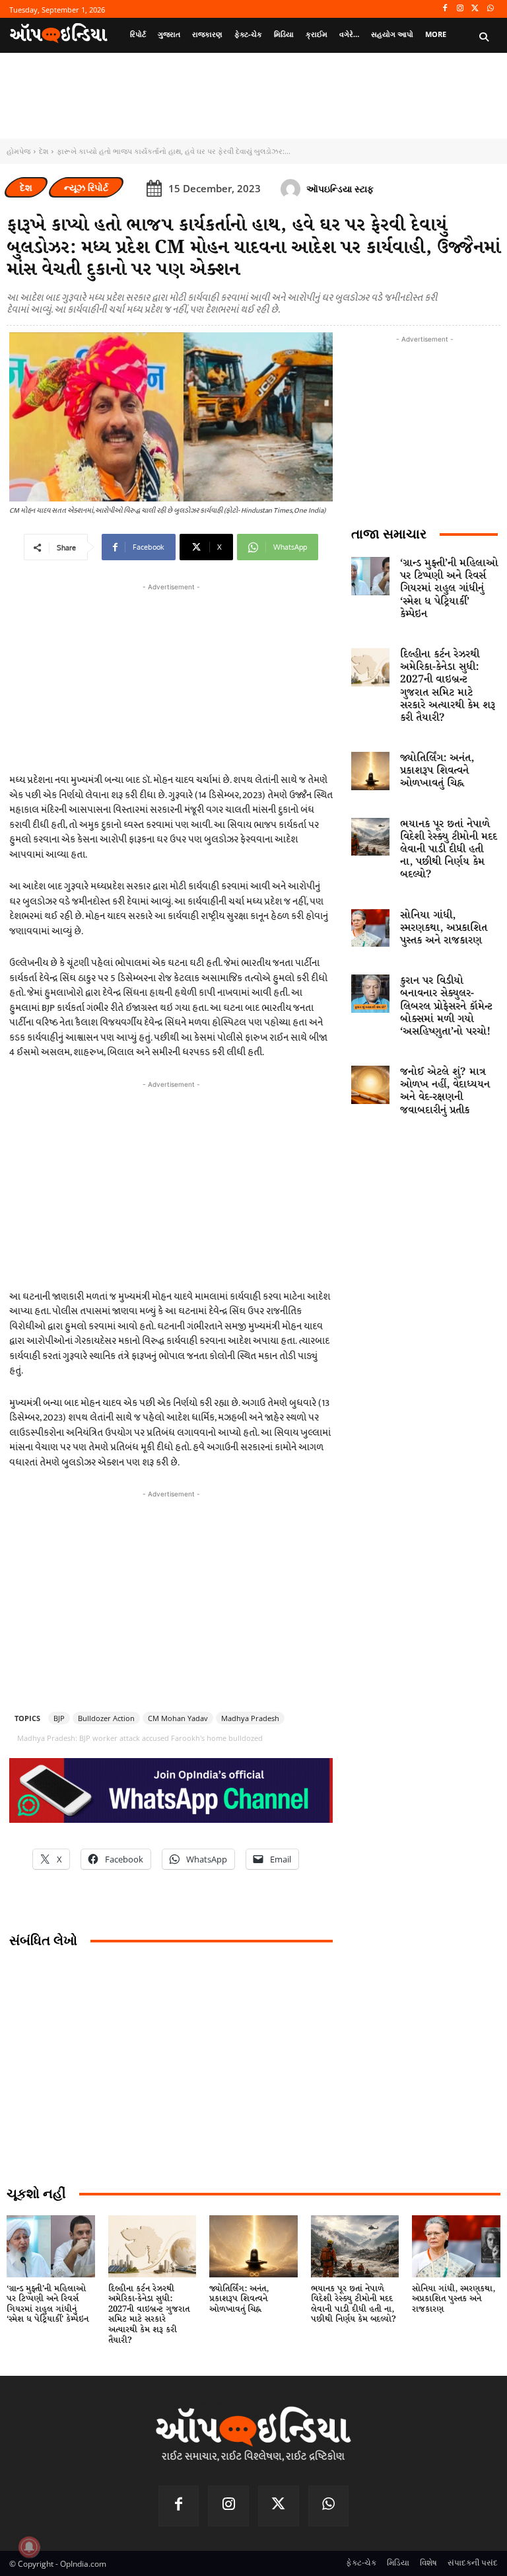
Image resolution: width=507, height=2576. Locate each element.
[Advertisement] (171, 1184)
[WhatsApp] (490, 9)
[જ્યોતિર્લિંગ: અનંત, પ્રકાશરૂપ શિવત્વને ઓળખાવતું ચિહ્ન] (370, 771)
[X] (475, 9)
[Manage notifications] (29, 2547)
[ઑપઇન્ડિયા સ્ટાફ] (292, 189)
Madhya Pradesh (250, 1718)
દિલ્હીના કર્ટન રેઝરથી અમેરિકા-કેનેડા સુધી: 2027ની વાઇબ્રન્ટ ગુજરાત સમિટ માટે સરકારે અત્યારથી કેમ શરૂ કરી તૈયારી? (448, 686)
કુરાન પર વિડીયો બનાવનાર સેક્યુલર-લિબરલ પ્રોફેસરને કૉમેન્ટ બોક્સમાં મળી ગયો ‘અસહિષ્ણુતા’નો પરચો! (446, 1006)
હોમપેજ (18, 151)
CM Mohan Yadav (178, 1718)
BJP (59, 1718)
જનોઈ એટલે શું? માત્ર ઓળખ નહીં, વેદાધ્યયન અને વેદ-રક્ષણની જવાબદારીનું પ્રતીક (445, 1091)
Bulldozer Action (106, 1718)
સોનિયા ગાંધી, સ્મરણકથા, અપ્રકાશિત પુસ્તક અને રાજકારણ (444, 928)
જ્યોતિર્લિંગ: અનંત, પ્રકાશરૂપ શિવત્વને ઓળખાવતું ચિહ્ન (437, 771)
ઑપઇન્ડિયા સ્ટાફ (340, 189)
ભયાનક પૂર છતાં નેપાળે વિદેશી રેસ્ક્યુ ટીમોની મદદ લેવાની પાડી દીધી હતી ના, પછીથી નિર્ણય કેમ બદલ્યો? (449, 850)
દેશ (44, 151)
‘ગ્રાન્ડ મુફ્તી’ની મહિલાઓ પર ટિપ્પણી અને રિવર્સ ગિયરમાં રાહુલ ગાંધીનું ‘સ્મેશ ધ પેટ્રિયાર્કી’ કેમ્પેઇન (449, 589)
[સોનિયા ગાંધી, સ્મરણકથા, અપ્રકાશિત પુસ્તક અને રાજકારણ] (370, 928)
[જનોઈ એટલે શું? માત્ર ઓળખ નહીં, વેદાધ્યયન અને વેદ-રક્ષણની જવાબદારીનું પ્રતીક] (370, 1085)
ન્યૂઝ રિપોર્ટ (86, 187)
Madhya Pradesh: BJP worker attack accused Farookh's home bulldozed (140, 1738)
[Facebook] (445, 9)
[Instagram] (460, 9)
